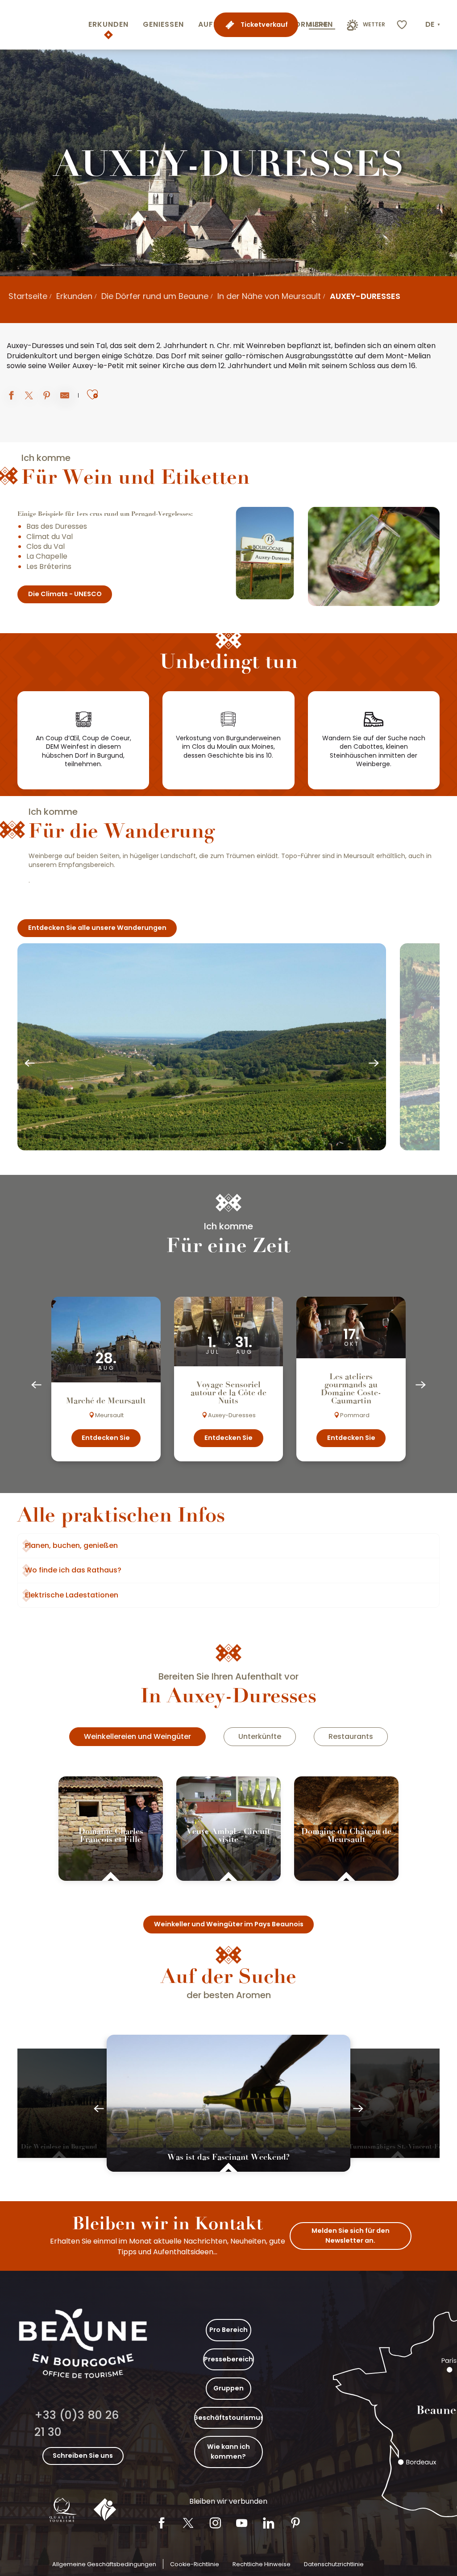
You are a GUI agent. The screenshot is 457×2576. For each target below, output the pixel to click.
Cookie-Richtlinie (195, 2564)
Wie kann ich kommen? (228, 2452)
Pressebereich (228, 2359)
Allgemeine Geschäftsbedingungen (104, 2564)
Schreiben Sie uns (83, 2456)
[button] (434, 25)
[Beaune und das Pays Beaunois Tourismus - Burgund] (42, 25)
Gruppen (228, 2388)
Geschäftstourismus (228, 2418)
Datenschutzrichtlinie (334, 2564)
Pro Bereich (228, 2330)
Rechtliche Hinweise (262, 2564)
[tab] (137, 1737)
